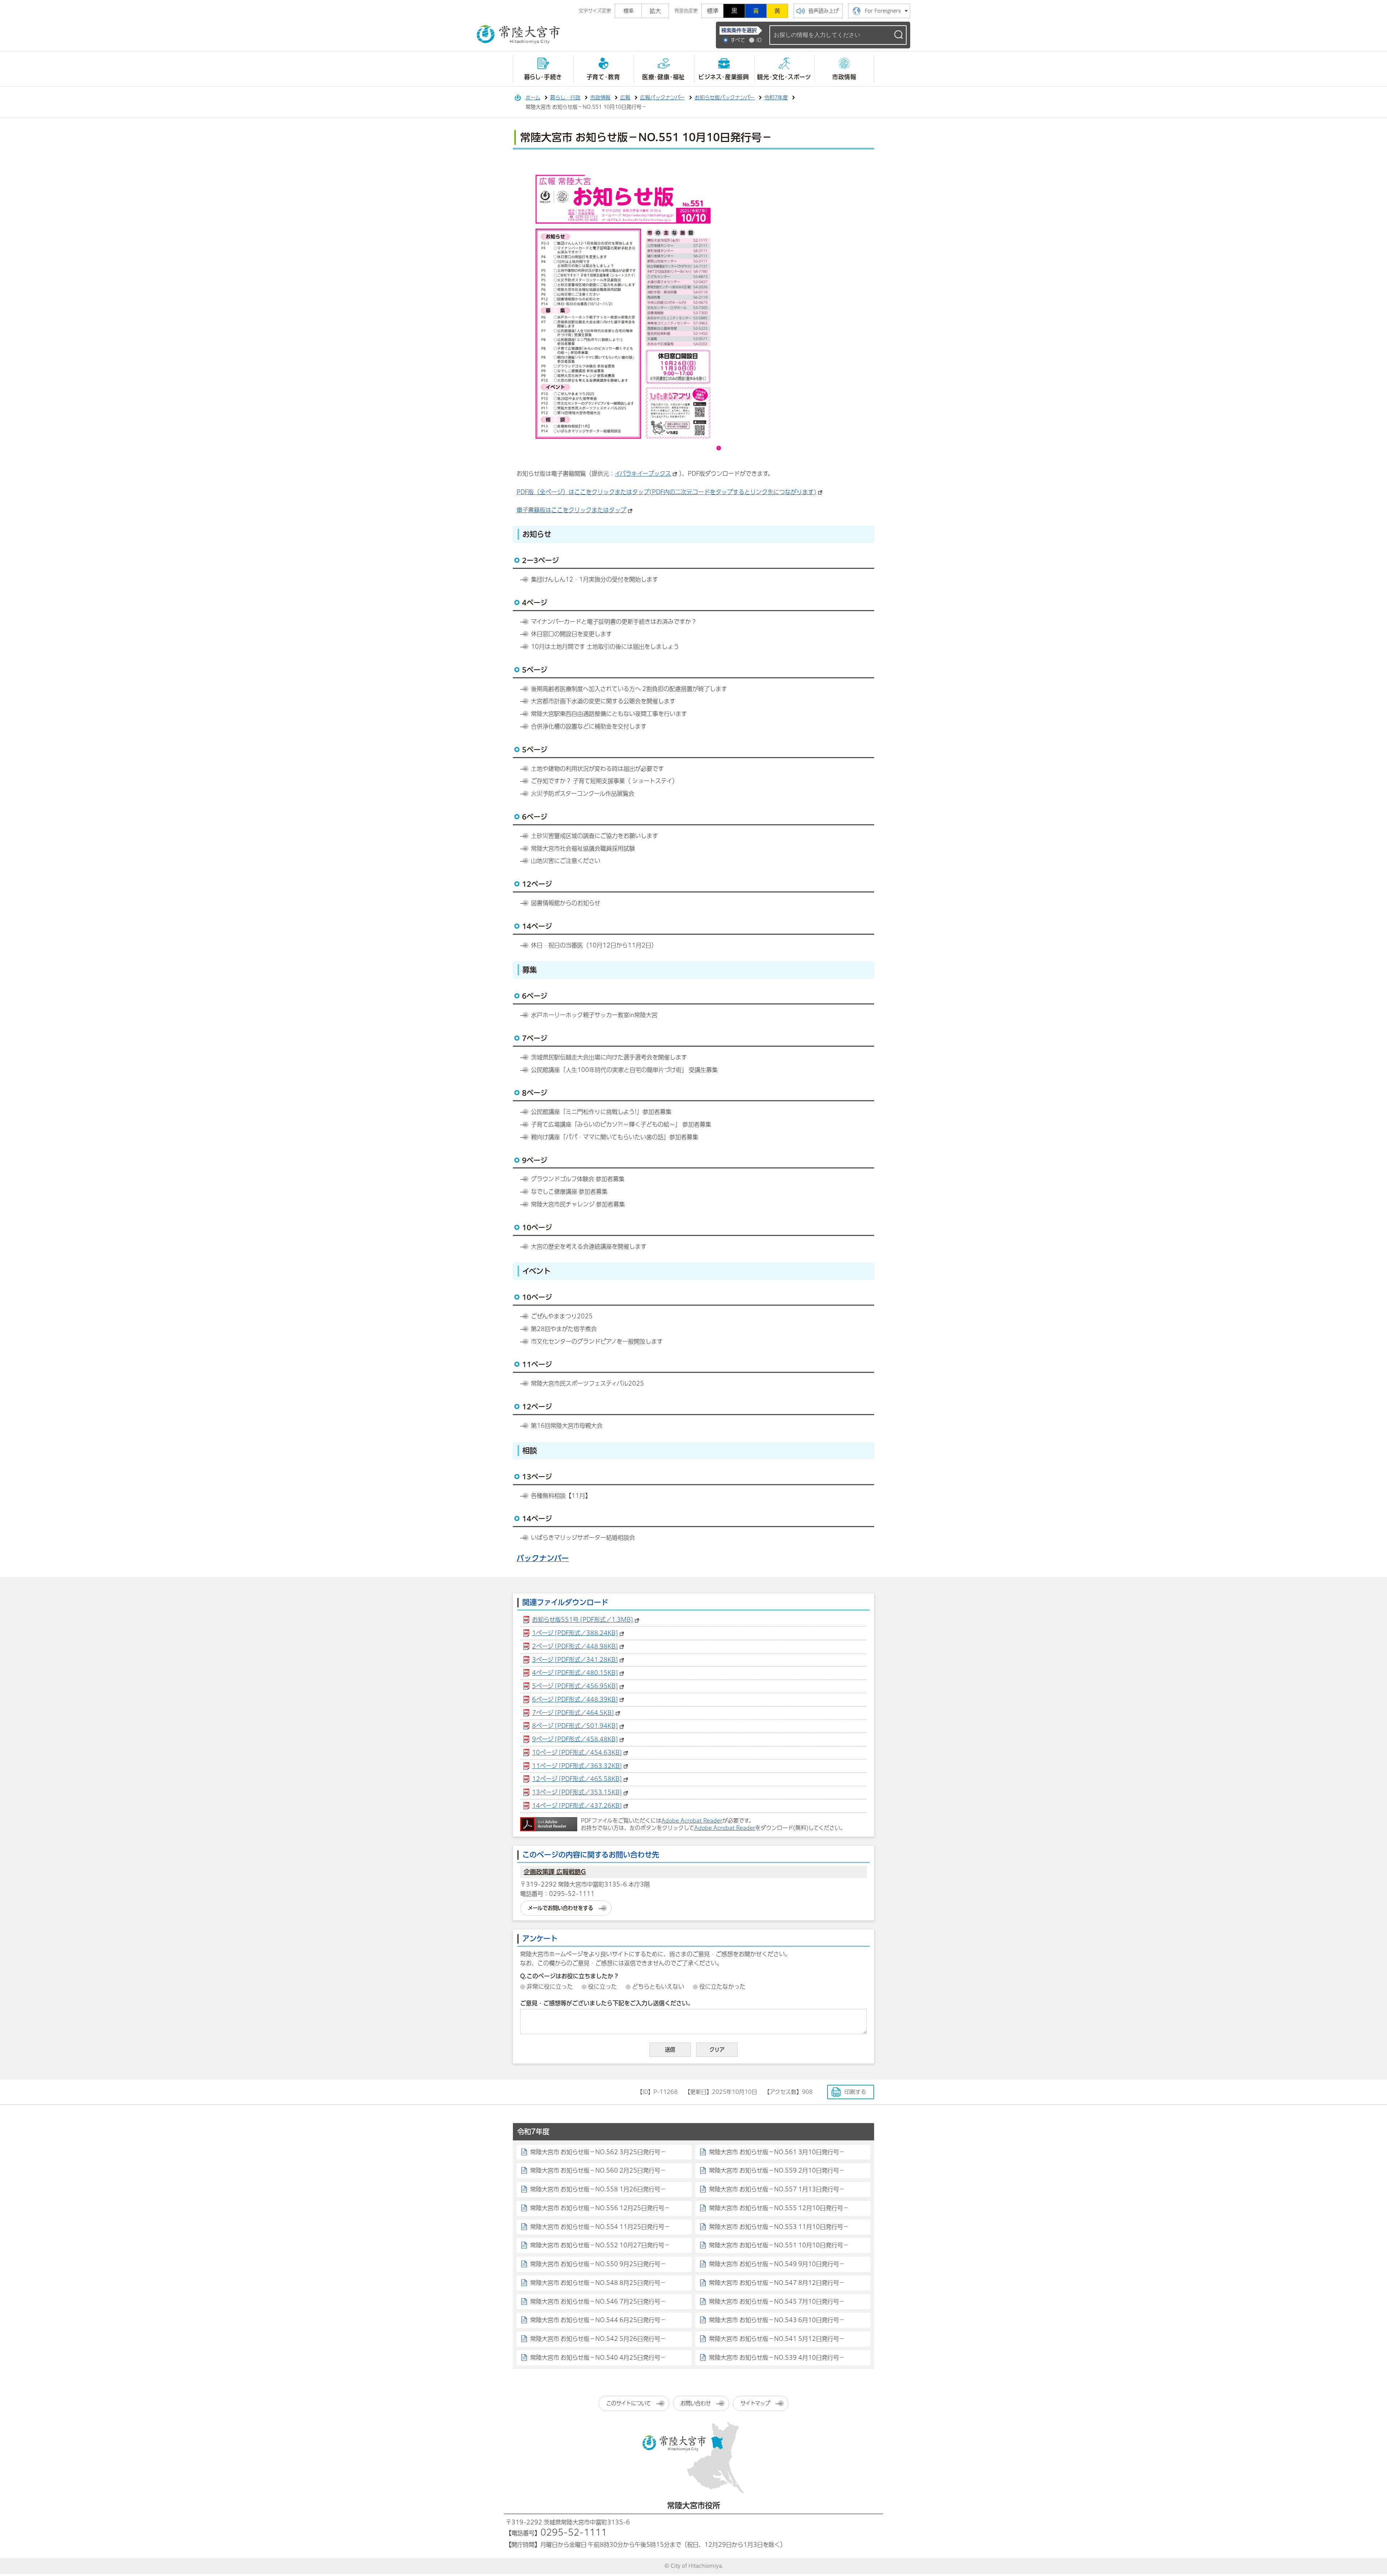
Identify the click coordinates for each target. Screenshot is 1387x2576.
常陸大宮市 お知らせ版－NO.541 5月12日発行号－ (777, 2339)
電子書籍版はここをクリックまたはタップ (571, 510)
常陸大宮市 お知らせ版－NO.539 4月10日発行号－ (777, 2357)
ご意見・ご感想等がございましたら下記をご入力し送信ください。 (607, 2003)
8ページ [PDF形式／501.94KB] (575, 1726)
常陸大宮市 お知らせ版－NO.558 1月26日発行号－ (598, 2189)
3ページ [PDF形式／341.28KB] (575, 1660)
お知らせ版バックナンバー (725, 98)
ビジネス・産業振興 (724, 77)
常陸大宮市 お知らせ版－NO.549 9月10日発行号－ (777, 2264)
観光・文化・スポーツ (784, 77)
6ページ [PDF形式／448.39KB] (575, 1699)
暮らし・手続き (543, 77)
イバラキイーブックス (643, 474)
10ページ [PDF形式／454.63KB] (577, 1752)
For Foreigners (883, 11)
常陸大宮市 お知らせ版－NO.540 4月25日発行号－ (598, 2357)
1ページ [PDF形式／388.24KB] (575, 1633)
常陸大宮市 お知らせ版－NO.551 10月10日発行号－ (779, 2245)
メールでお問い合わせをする (560, 1908)
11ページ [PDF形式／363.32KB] (577, 1766)
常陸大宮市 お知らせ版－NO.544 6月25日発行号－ (598, 2320)
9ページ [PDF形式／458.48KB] (575, 1739)
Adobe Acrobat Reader (692, 1821)
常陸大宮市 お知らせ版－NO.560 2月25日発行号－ (598, 2170)
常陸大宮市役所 (694, 2505)
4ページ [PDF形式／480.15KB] (575, 1673)
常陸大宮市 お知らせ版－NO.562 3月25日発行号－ (598, 2152)
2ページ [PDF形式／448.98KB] (575, 1646)
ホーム (533, 98)
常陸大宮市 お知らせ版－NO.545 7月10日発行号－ (777, 2301)
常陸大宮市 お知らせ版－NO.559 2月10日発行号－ (777, 2170)
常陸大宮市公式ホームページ (518, 35)
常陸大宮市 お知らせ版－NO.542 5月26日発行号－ (598, 2339)
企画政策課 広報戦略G (555, 1872)
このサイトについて (628, 2403)
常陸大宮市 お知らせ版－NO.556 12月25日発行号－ (600, 2208)
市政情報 (844, 77)
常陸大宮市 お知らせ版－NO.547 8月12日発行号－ (777, 2283)
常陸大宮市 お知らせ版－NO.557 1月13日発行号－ (777, 2189)
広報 (625, 98)
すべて (738, 40)
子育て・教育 (603, 77)
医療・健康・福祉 (664, 77)
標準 (713, 11)
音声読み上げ (824, 11)
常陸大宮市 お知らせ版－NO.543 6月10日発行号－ (777, 2320)
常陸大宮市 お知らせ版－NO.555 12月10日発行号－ (779, 2208)
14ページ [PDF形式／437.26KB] (577, 1806)
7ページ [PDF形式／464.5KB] (573, 1713)
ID (759, 40)
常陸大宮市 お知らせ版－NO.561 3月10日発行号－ (777, 2152)
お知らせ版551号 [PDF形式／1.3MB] (583, 1620)
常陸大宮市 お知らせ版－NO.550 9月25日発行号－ (598, 2264)
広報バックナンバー (662, 98)
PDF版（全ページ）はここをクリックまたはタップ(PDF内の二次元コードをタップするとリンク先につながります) (666, 492)
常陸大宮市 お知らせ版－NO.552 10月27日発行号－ (600, 2245)
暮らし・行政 (565, 98)
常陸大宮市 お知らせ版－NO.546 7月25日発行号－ (598, 2301)
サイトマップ (755, 2403)
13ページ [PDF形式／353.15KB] (577, 1792)
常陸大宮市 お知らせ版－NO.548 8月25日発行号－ (598, 2283)
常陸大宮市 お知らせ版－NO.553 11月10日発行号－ (779, 2227)
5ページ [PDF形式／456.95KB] (575, 1686)
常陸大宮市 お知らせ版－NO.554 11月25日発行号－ (600, 2227)
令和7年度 (776, 98)
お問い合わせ (696, 2403)
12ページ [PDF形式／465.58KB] (577, 1779)
